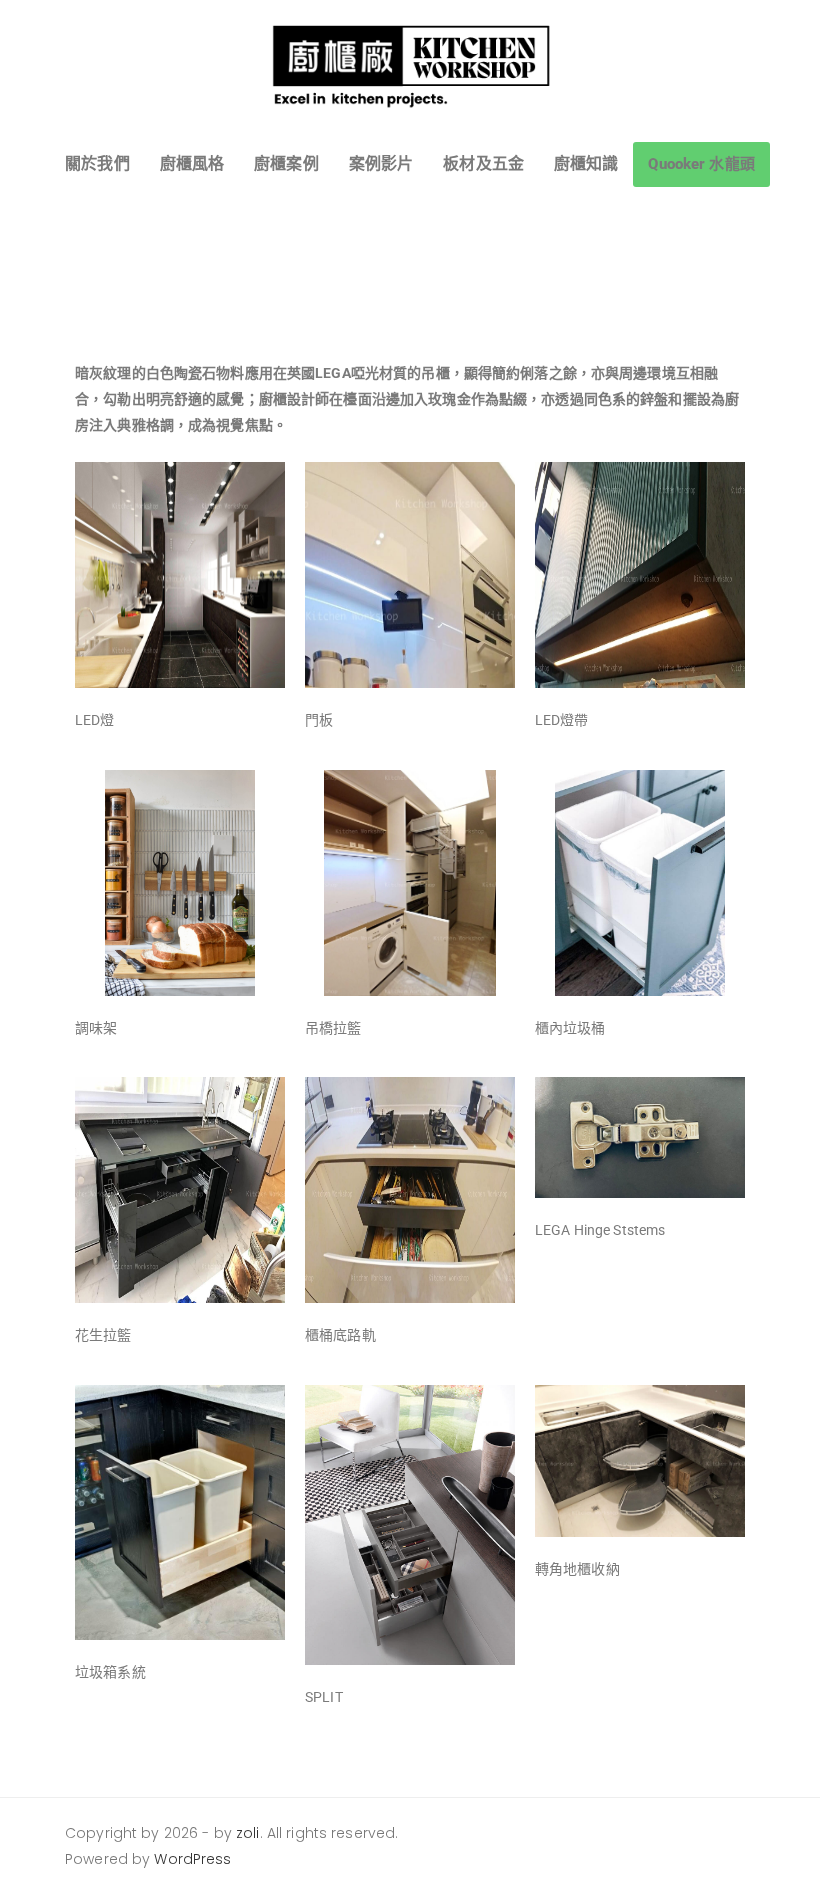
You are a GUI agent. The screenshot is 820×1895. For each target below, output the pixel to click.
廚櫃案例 (286, 163)
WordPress (192, 1859)
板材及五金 (483, 163)
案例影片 (381, 163)
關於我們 (97, 163)
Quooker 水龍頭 (701, 164)
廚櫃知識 (586, 163)
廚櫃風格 (192, 163)
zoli (248, 1833)
